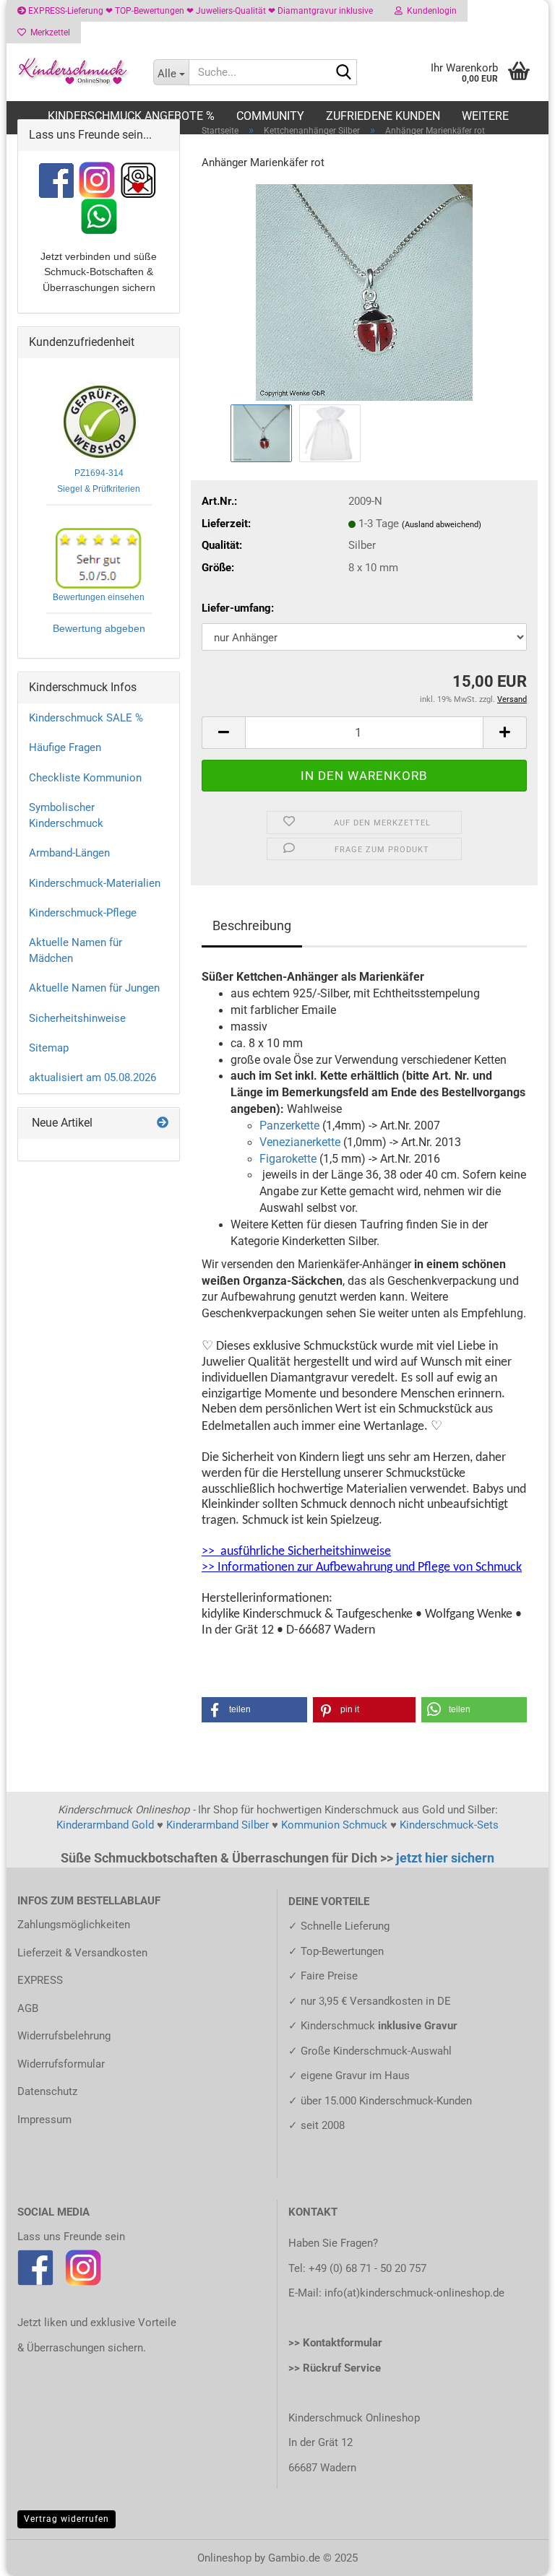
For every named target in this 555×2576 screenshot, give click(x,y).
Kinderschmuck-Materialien (95, 883)
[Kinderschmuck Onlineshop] (74, 72)
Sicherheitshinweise (77, 1018)
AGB (28, 2008)
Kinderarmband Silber (218, 1825)
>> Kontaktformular (335, 2343)
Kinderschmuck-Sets (449, 1825)
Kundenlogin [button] (430, 11)
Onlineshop (224, 2558)
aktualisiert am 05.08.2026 (92, 1077)
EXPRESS (40, 1980)
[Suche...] (343, 73)
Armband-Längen (69, 853)
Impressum (44, 2120)
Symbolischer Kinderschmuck (66, 815)
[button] (223, 733)
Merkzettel (48, 32)
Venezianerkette (300, 1142)
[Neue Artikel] (163, 1123)
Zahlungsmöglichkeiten (74, 1925)
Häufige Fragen (65, 747)
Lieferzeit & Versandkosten (82, 1953)
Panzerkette (289, 1126)
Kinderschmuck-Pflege (83, 913)
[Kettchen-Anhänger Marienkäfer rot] (364, 292)
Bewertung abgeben (99, 628)
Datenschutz (47, 2091)
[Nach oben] (515, 2554)
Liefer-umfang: (238, 608)
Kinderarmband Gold (105, 1825)
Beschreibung (252, 925)
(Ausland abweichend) (442, 525)
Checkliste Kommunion (85, 778)
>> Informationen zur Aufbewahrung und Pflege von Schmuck (362, 1567)
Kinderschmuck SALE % (86, 718)
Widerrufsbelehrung (64, 2036)
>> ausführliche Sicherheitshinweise (296, 1552)
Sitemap (49, 1048)
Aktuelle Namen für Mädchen (76, 950)
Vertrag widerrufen (66, 2519)
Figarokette (288, 1159)
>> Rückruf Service (335, 2368)
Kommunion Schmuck (334, 1825)
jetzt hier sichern (445, 1858)
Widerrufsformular (61, 2064)
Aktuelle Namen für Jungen (94, 988)
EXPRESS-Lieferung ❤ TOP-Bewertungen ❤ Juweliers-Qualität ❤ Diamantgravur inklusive (199, 11)
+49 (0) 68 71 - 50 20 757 (367, 2268)
